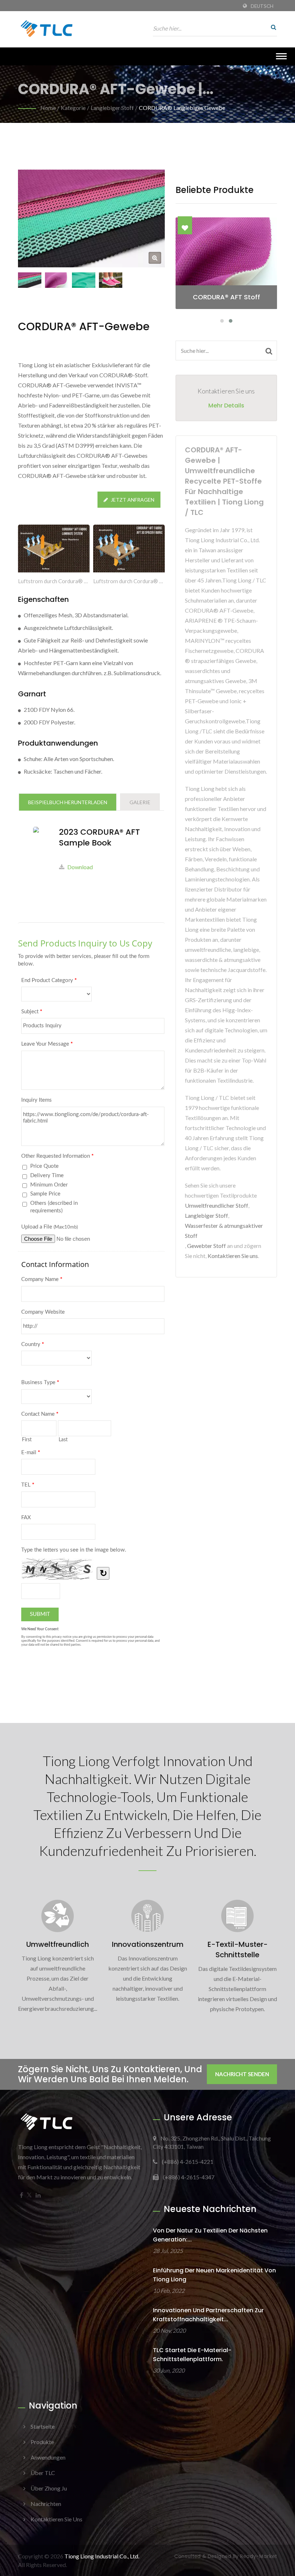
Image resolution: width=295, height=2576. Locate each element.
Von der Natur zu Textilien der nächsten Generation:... (210, 2235)
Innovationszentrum (148, 1944)
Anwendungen (48, 2457)
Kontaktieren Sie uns (233, 1256)
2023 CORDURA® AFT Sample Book (99, 838)
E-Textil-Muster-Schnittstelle (238, 1950)
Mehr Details (226, 405)
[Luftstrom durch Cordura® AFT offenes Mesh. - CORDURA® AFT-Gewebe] (54, 550)
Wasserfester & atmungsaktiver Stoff (224, 1231)
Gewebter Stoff (206, 1246)
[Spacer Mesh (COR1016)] (57, 280)
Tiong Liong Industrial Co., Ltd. (102, 2556)
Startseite (43, 2426)
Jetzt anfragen (133, 500)
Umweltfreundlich (58, 1944)
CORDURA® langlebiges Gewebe (182, 108)
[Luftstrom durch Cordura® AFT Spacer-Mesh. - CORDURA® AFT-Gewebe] (129, 550)
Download (80, 867)
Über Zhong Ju (49, 2488)
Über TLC (43, 2473)
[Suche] (272, 27)
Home (48, 108)
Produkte (42, 2442)
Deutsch (262, 6)
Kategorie (73, 108)
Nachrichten (46, 2504)
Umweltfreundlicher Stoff (217, 1205)
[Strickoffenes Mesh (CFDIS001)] (84, 280)
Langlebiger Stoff (112, 108)
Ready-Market (258, 2556)
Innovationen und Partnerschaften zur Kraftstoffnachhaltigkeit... (208, 2315)
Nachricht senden (242, 2074)
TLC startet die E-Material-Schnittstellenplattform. (192, 2355)
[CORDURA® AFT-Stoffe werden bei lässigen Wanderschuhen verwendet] (111, 280)
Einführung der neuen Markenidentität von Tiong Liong (214, 2275)
